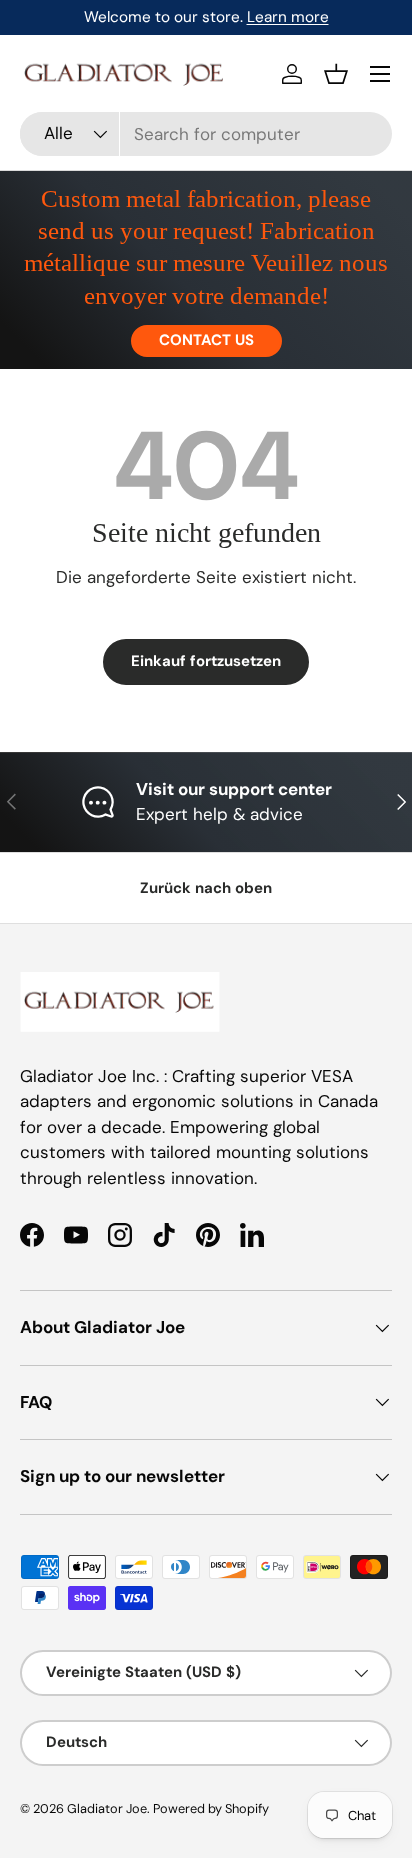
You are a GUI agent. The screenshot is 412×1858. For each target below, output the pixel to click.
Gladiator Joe (107, 1808)
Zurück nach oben (206, 888)
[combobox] (206, 134)
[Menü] (380, 74)
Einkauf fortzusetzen (206, 661)
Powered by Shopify (211, 1808)
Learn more (288, 17)
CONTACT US (206, 340)
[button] (336, 74)
